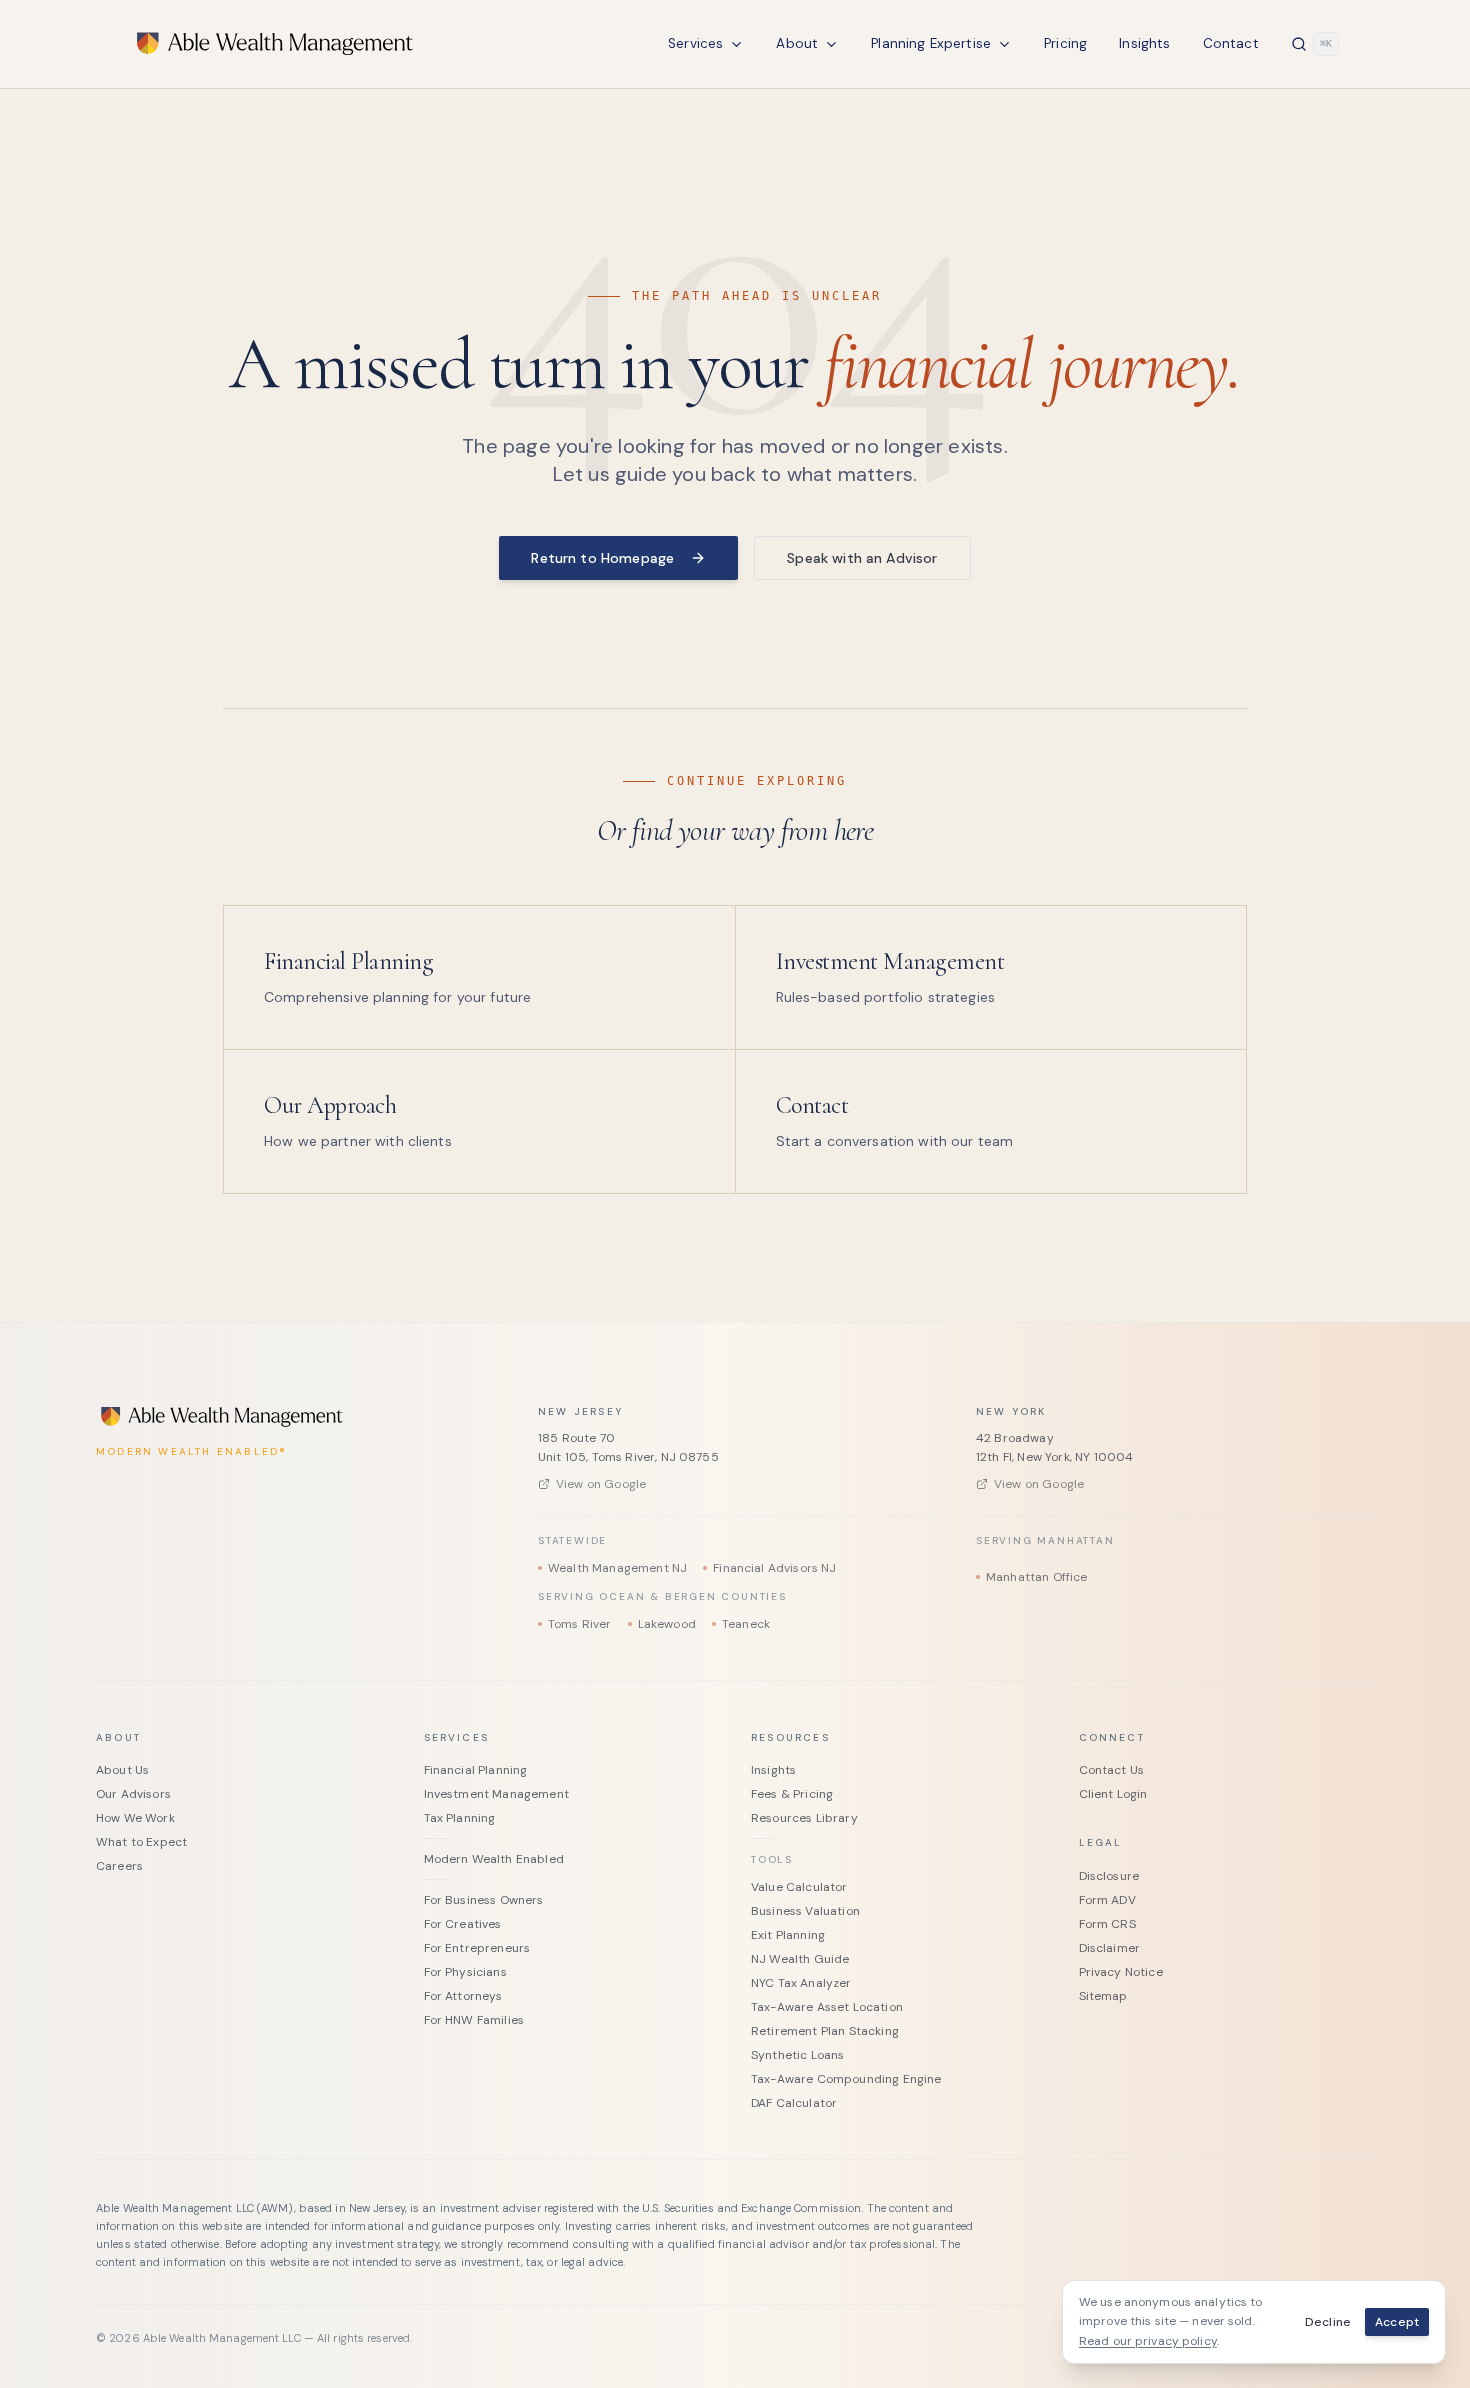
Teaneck (746, 1624)
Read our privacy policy (1148, 2341)
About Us (122, 1770)
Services (695, 43)
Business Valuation (805, 1911)
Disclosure (1109, 1876)
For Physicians (465, 1972)
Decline (1328, 2322)
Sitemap (1103, 1996)
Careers (119, 1866)
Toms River (580, 1624)
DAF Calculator (794, 2103)
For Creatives (463, 1924)
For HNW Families (474, 2020)
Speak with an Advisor (862, 558)
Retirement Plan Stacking (825, 2031)
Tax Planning (460, 1818)
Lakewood (667, 1624)
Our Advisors (133, 1794)
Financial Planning (476, 1770)
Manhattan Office (1037, 1577)
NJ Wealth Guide (800, 1959)
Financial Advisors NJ (774, 1568)
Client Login (1113, 1794)
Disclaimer (1110, 1948)
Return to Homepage (602, 558)
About (797, 43)
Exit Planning (788, 1935)
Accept (1397, 2322)
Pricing (1065, 43)
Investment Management (496, 1794)
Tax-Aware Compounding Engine (846, 2079)
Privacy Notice (1121, 1972)
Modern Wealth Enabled (494, 1859)
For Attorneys (463, 1996)
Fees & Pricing (792, 1794)
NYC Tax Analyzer (801, 1983)
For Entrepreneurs (477, 1948)
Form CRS (1107, 1924)
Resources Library (804, 1818)
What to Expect (141, 1842)
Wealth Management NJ (617, 1568)
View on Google (601, 1484)
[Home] (276, 44)
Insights (1144, 43)
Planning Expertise (931, 43)
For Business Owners (484, 1900)
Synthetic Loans (797, 2055)
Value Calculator (799, 1887)
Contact (1231, 43)
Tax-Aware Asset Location (827, 2007)
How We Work (135, 1818)
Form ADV (1107, 1900)
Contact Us (1112, 1770)
